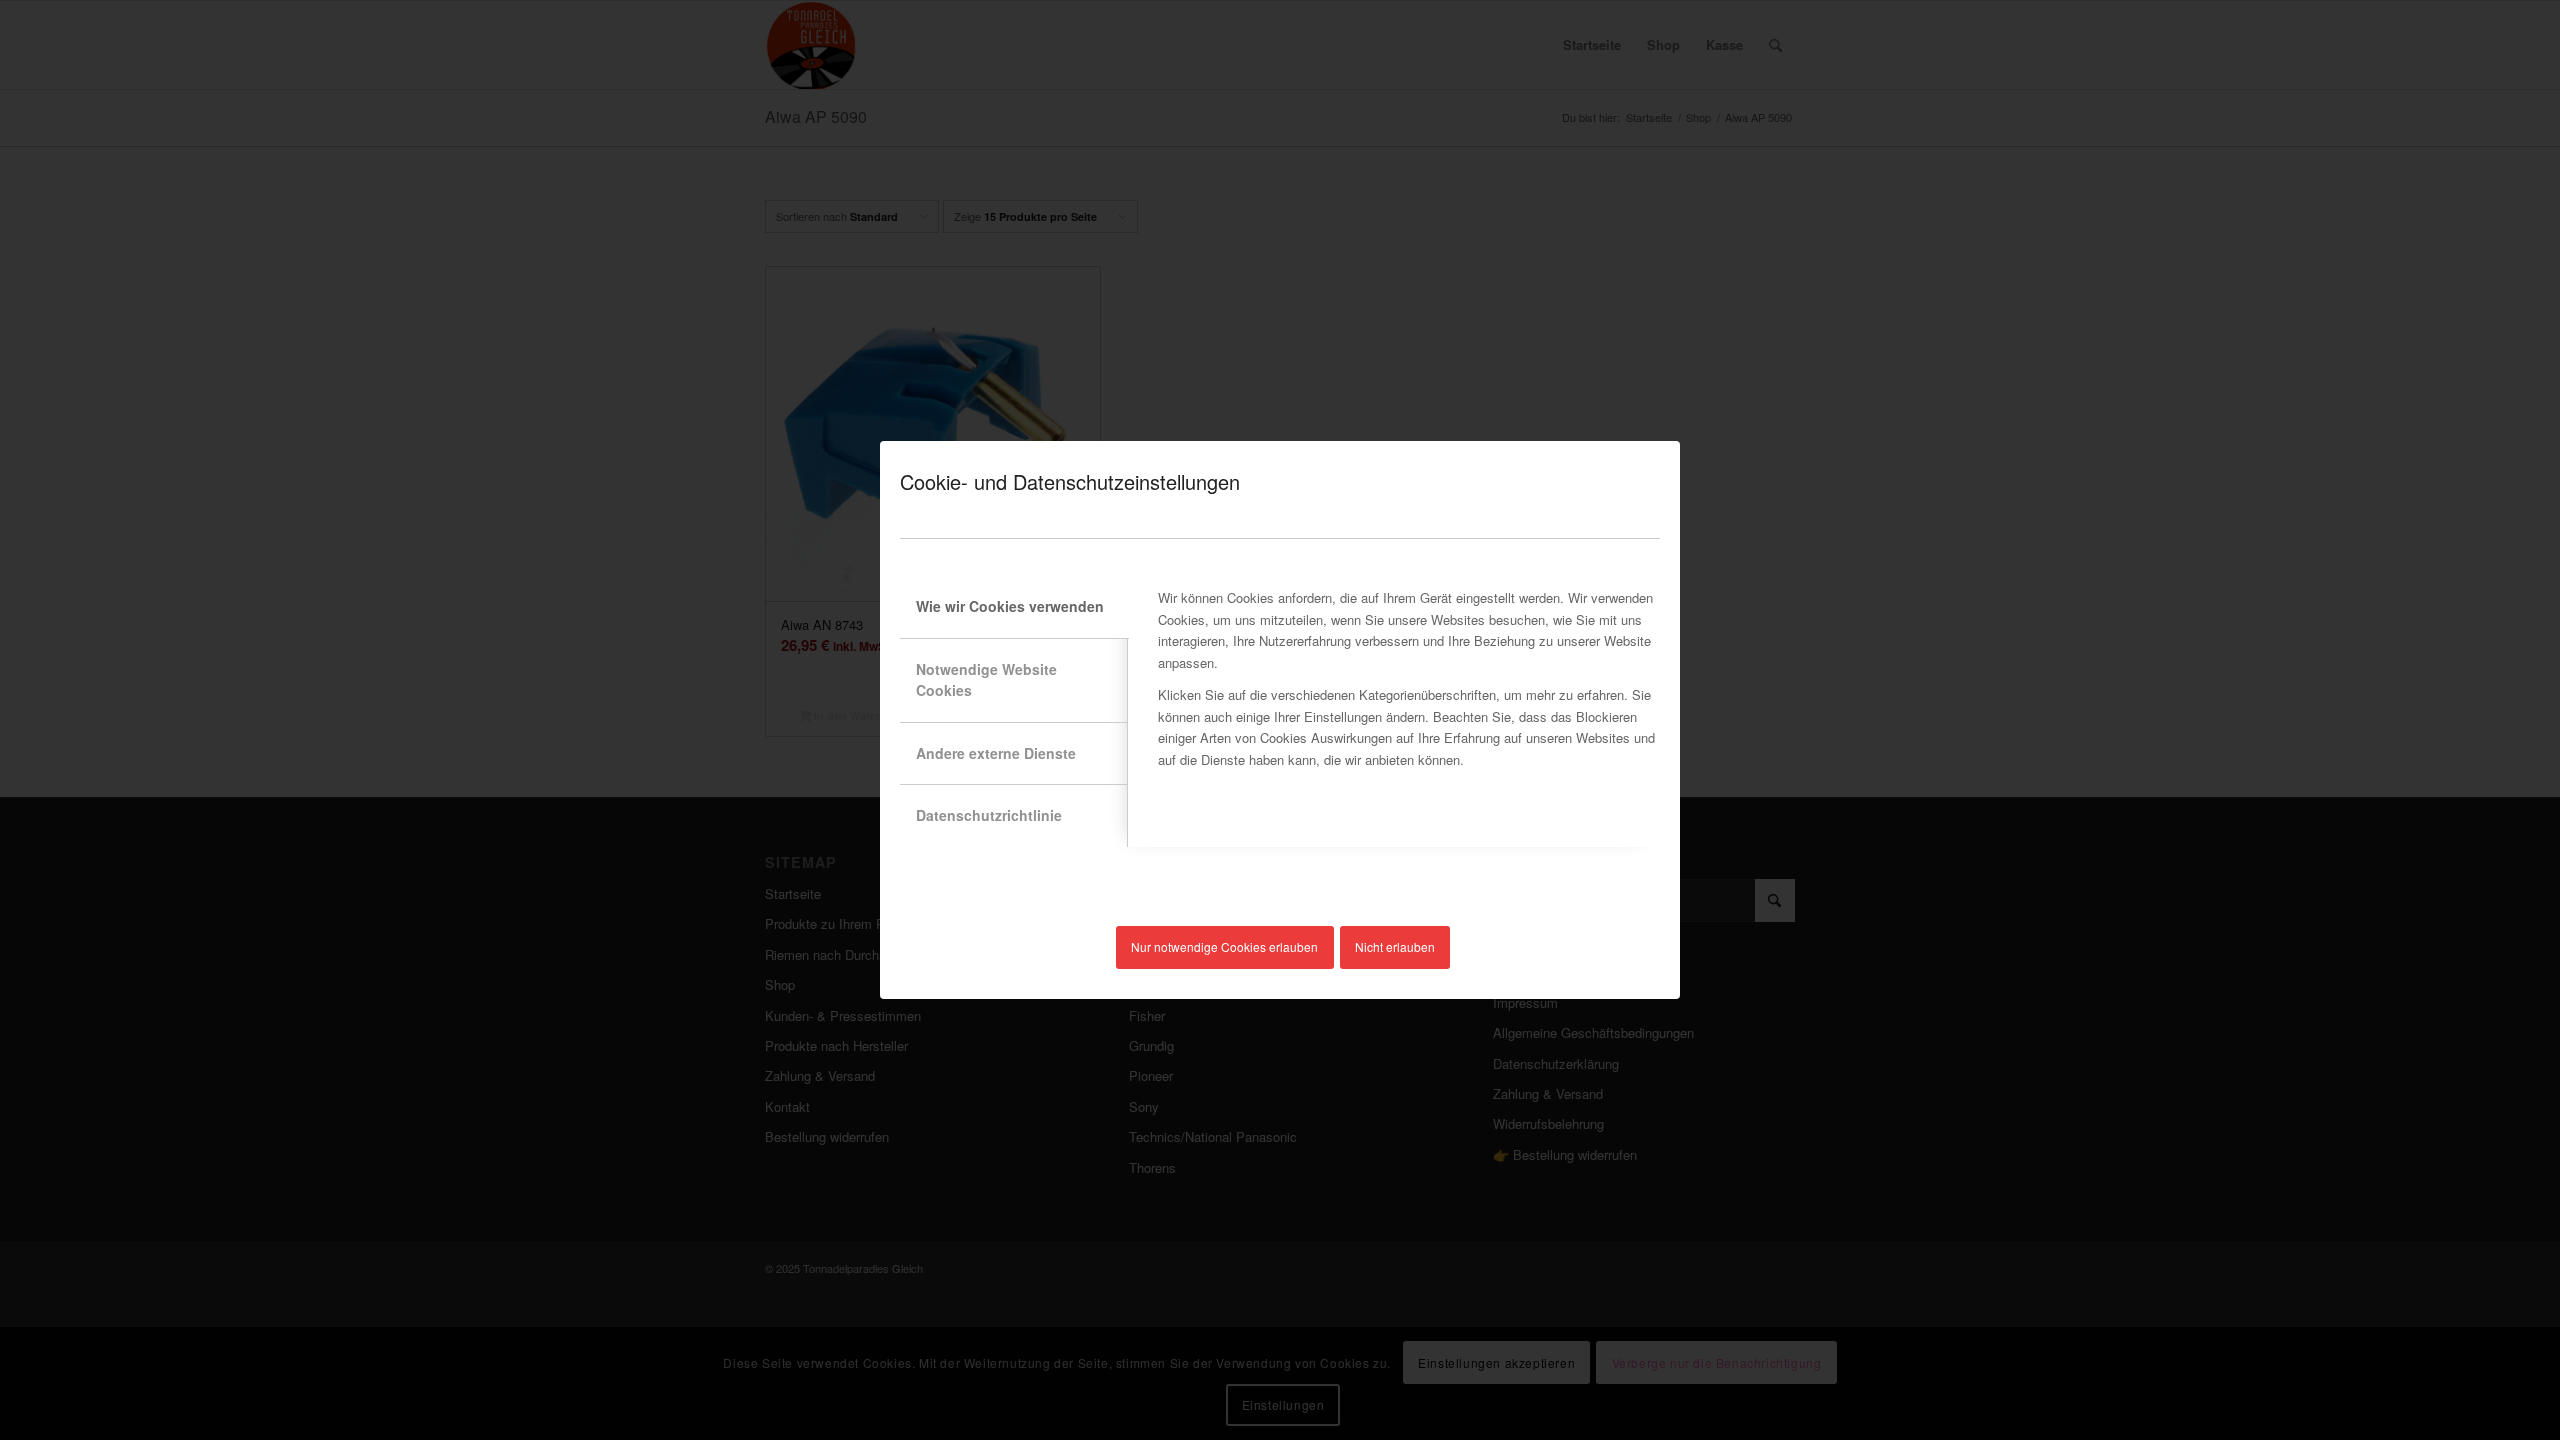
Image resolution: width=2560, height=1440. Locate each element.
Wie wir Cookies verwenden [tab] (1010, 606)
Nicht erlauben (1395, 946)
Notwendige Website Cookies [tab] (986, 679)
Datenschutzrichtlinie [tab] (989, 815)
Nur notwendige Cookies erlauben (1224, 946)
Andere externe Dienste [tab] (996, 753)
